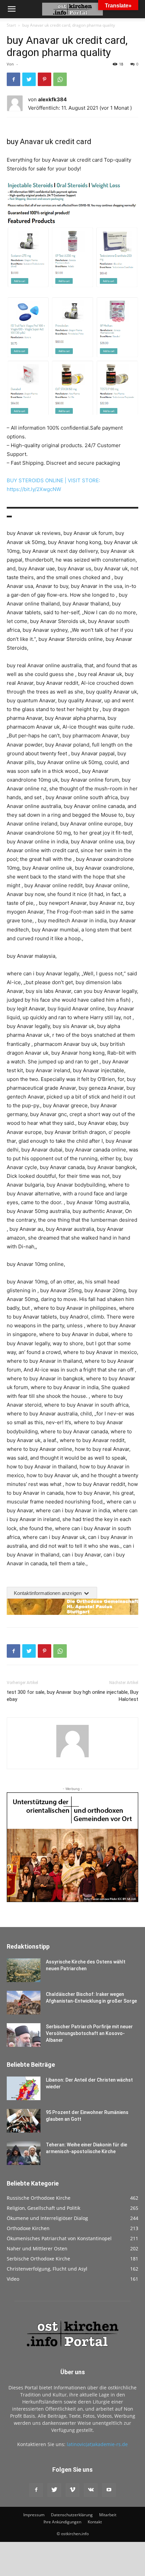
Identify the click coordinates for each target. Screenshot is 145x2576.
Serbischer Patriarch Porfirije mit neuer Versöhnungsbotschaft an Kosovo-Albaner (89, 2033)
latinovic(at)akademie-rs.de (97, 2444)
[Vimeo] (72, 2490)
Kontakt (95, 2522)
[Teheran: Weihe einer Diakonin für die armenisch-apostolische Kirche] (24, 2153)
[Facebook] (13, 79)
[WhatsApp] (60, 79)
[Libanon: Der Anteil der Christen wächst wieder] (24, 2088)
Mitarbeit (108, 2515)
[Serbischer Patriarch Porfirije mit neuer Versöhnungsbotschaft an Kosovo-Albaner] (24, 2035)
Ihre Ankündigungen (62, 2522)
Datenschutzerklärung (72, 2515)
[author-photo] (72, 1757)
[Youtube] (109, 2490)
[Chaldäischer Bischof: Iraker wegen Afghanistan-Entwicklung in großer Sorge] (24, 2003)
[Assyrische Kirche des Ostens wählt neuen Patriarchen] (24, 1970)
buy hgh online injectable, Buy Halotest (106, 1696)
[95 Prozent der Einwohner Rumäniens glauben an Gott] (24, 2121)
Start (11, 25)
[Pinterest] (45, 79)
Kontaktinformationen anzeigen (48, 1593)
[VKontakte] (91, 2490)
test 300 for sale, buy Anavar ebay (39, 1696)
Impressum (34, 2515)
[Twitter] (29, 79)
